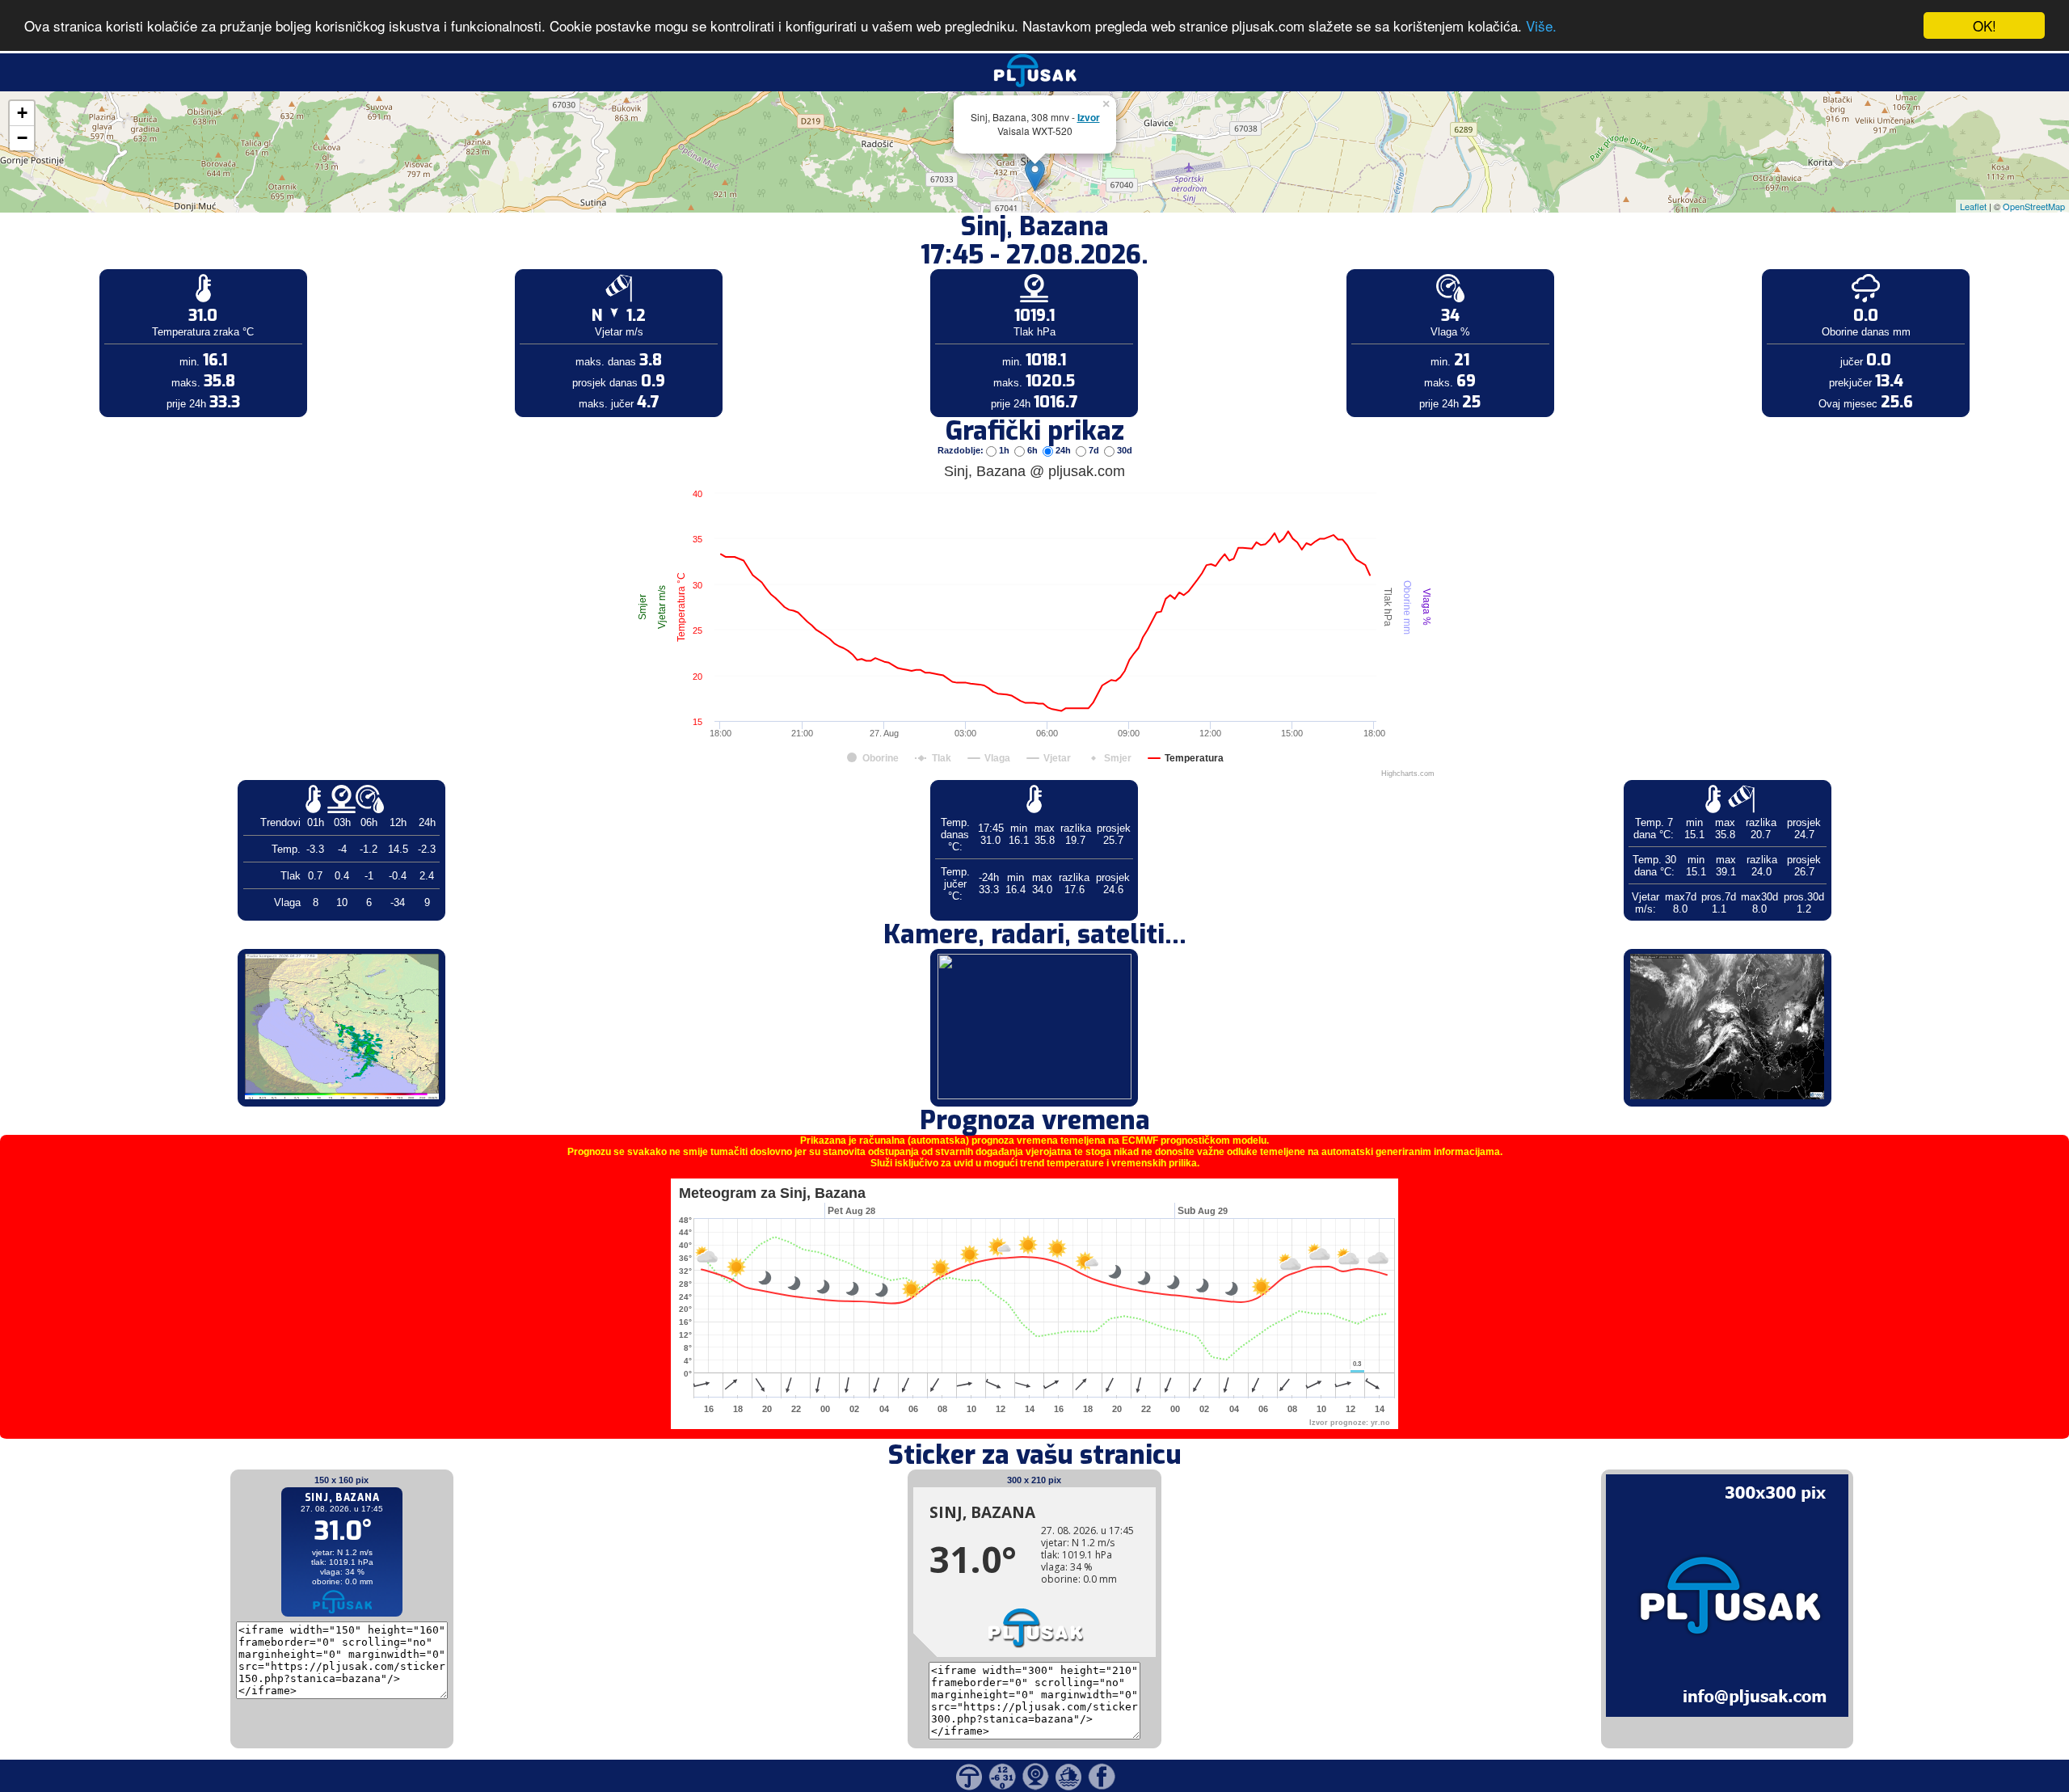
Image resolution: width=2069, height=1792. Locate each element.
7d (1094, 450)
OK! (1985, 25)
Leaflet (1973, 206)
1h (1004, 450)
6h (1032, 450)
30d (1123, 450)
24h (1063, 450)
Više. (1541, 26)
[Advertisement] (124, 265)
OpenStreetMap (2034, 206)
